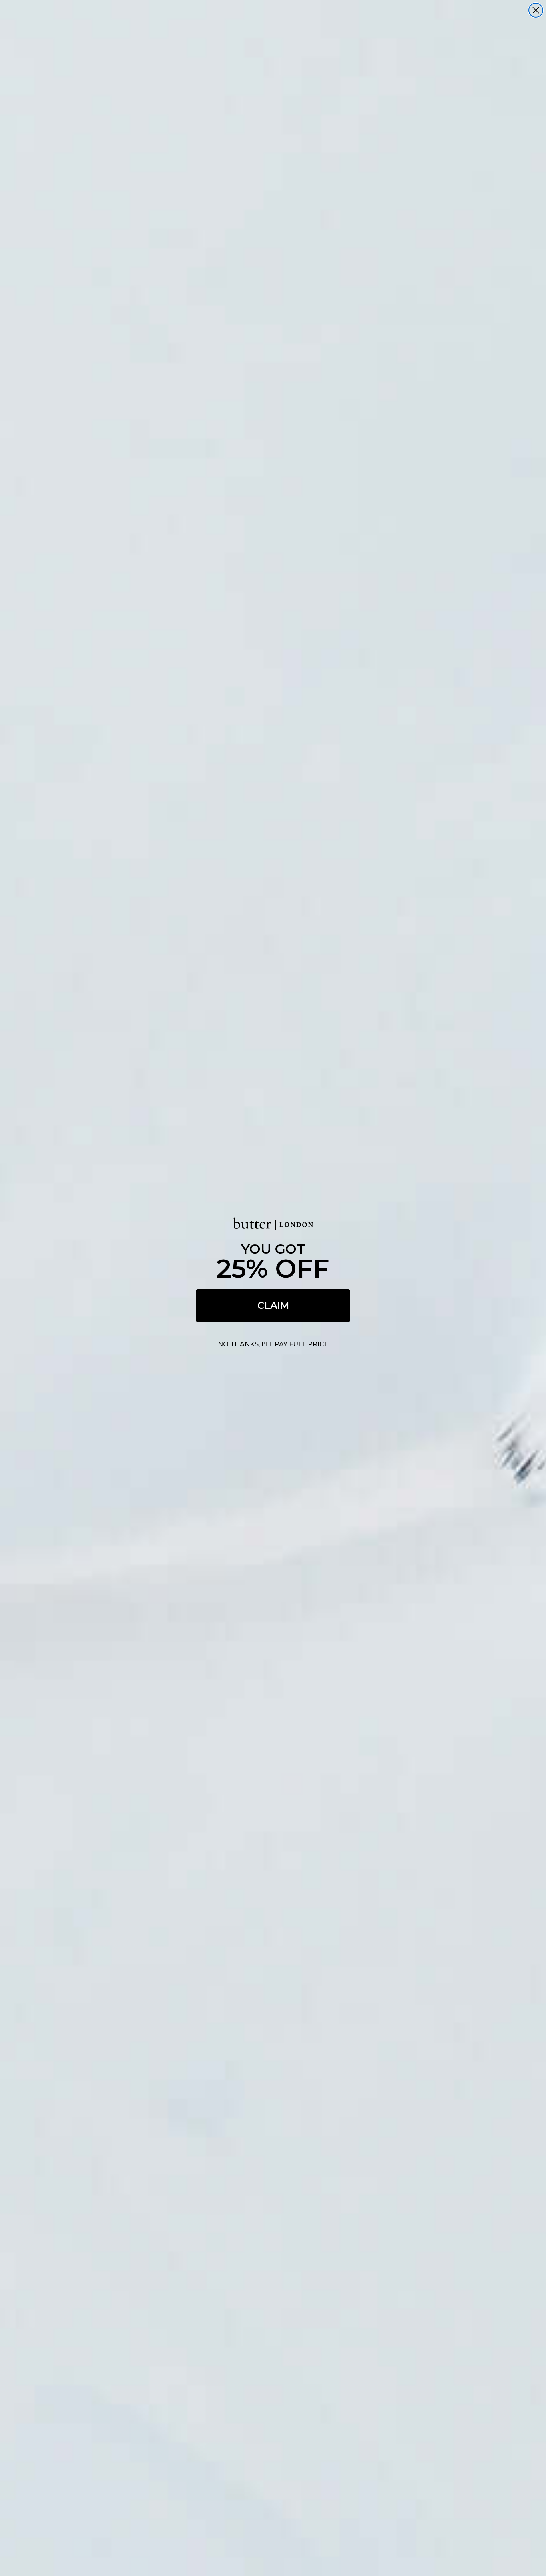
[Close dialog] (536, 10)
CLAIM (273, 1305)
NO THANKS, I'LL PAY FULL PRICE (273, 1344)
